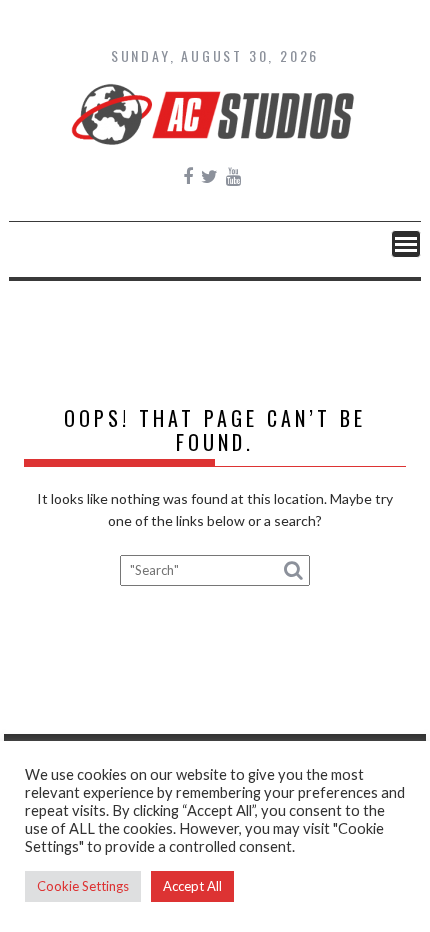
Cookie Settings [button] (83, 886)
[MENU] (406, 244)
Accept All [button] (192, 886)
